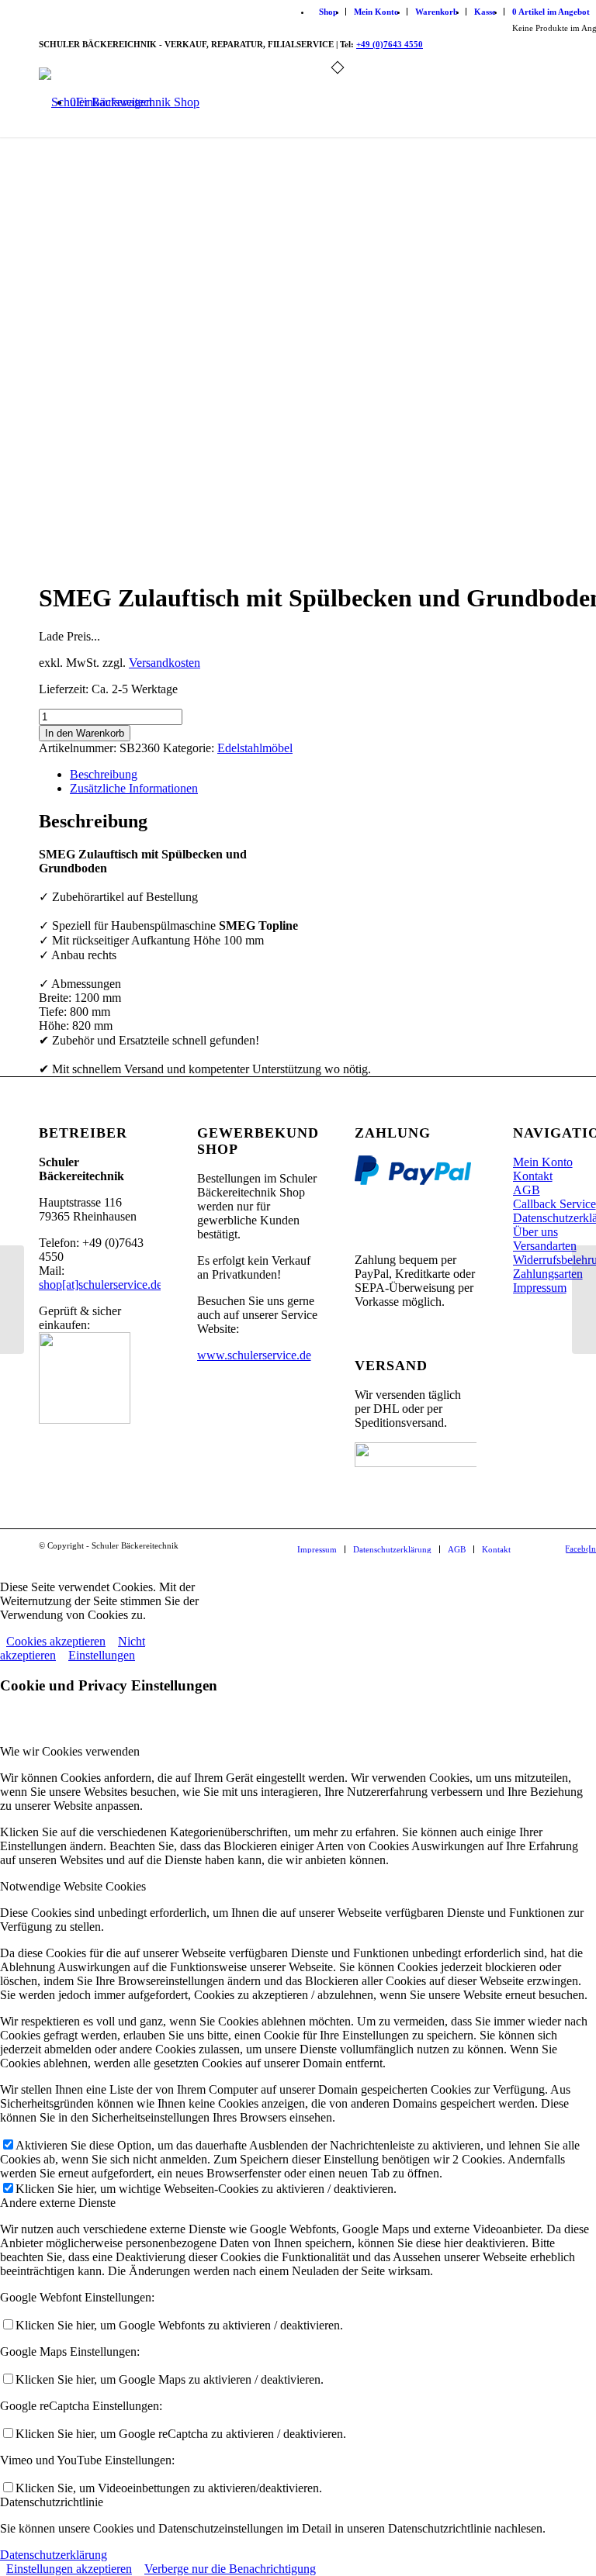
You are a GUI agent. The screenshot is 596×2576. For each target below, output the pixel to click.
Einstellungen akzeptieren (69, 2569)
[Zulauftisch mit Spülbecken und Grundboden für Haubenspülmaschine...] (584, 1300)
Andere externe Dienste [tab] (58, 2203)
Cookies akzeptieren (56, 1641)
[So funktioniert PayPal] (413, 1181)
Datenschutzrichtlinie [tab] (52, 2502)
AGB (527, 1190)
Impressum (540, 1288)
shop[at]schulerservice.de (100, 1285)
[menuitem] (329, 12)
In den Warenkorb (85, 733)
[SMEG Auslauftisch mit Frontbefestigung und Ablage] (12, 1300)
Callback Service (554, 1204)
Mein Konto (376, 12)
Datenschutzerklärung (54, 2555)
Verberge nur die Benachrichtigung (230, 2569)
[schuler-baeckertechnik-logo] (119, 102)
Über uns (535, 1232)
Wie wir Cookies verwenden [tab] (70, 1751)
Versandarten (545, 1246)
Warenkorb (437, 12)
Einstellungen (102, 1655)
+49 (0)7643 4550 (390, 44)
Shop (328, 12)
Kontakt (533, 1176)
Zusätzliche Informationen (134, 788)
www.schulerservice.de (254, 1355)
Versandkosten (165, 663)
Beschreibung (104, 774)
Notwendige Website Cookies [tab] (73, 1886)
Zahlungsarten (548, 1274)
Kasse (485, 12)
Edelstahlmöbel (255, 748)
